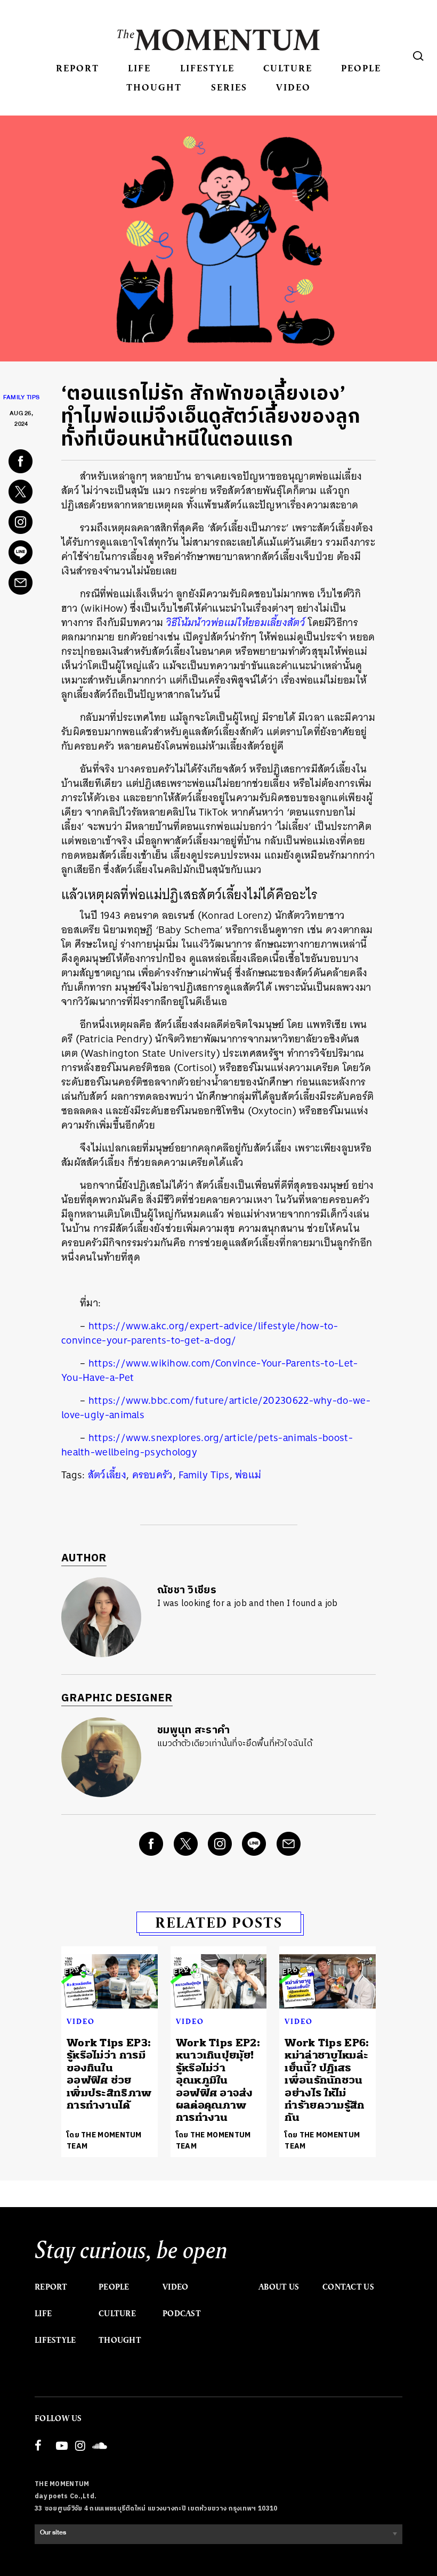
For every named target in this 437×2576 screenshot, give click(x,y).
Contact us (348, 2287)
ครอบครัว (153, 1475)
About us (279, 2287)
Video (293, 87)
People (361, 68)
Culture (288, 68)
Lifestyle (207, 68)
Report (78, 68)
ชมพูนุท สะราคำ (193, 1730)
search (418, 56)
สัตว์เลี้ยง (107, 1475)
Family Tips (21, 399)
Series (229, 87)
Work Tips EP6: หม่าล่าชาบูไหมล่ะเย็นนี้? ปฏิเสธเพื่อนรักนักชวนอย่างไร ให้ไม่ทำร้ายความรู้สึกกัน (327, 2080)
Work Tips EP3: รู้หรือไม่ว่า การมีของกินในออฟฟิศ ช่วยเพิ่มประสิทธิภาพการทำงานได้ (109, 2074)
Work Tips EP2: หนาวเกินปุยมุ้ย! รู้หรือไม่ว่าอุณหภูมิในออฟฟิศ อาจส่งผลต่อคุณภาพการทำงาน (218, 2080)
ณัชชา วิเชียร (187, 1590)
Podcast (182, 2314)
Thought (154, 87)
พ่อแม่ (248, 1475)
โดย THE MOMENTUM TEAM (104, 2141)
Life (139, 68)
